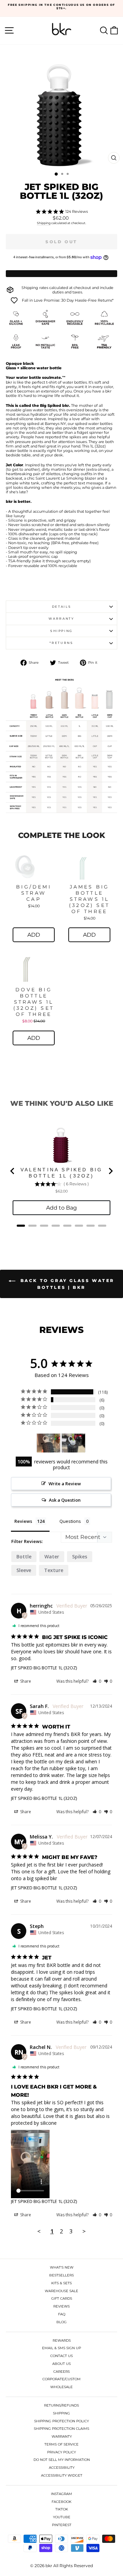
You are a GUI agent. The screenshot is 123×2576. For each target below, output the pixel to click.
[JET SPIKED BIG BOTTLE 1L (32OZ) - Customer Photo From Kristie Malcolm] (73, 1443)
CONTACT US (61, 2356)
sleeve (24, 1570)
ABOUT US (61, 2364)
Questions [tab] (70, 1521)
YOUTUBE (62, 2517)
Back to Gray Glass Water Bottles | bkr (66, 1284)
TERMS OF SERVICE (61, 2444)
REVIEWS (61, 2306)
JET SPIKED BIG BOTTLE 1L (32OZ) (44, 1668)
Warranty (61, 618)
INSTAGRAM (61, 2494)
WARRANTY (62, 2436)
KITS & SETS (61, 2283)
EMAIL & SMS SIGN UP (61, 2348)
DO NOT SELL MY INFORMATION (62, 2460)
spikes (80, 1556)
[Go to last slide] (13, 1171)
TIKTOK (62, 2509)
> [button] (84, 2231)
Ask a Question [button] (65, 1500)
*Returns (61, 643)
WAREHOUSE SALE (61, 2291)
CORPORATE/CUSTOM (61, 2379)
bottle (24, 1556)
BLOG (61, 2322)
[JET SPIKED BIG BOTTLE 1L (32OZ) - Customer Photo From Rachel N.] (49, 1443)
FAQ (62, 2314)
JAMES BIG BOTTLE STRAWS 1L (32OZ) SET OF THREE (89, 899)
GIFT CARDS (62, 2298)
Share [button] (25, 1681)
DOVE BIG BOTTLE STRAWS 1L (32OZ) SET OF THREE (34, 1002)
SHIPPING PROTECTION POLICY (61, 2421)
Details (62, 607)
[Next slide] (110, 1171)
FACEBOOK (61, 2502)
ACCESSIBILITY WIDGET (62, 2475)
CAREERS (61, 2372)
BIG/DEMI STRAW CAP (34, 893)
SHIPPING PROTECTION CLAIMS (61, 2429)
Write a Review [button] (65, 1484)
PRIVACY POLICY (61, 2452)
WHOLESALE (61, 2387)
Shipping (44, 223)
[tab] (21, 1226)
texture (54, 1570)
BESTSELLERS (61, 2275)
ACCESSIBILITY (62, 2468)
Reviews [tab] (23, 1521)
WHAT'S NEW (62, 2267)
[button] (97, 1681)
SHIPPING (61, 2413)
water (52, 1556)
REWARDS (62, 2340)
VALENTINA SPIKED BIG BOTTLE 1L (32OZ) (62, 1173)
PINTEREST (62, 2525)
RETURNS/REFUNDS (61, 2405)
